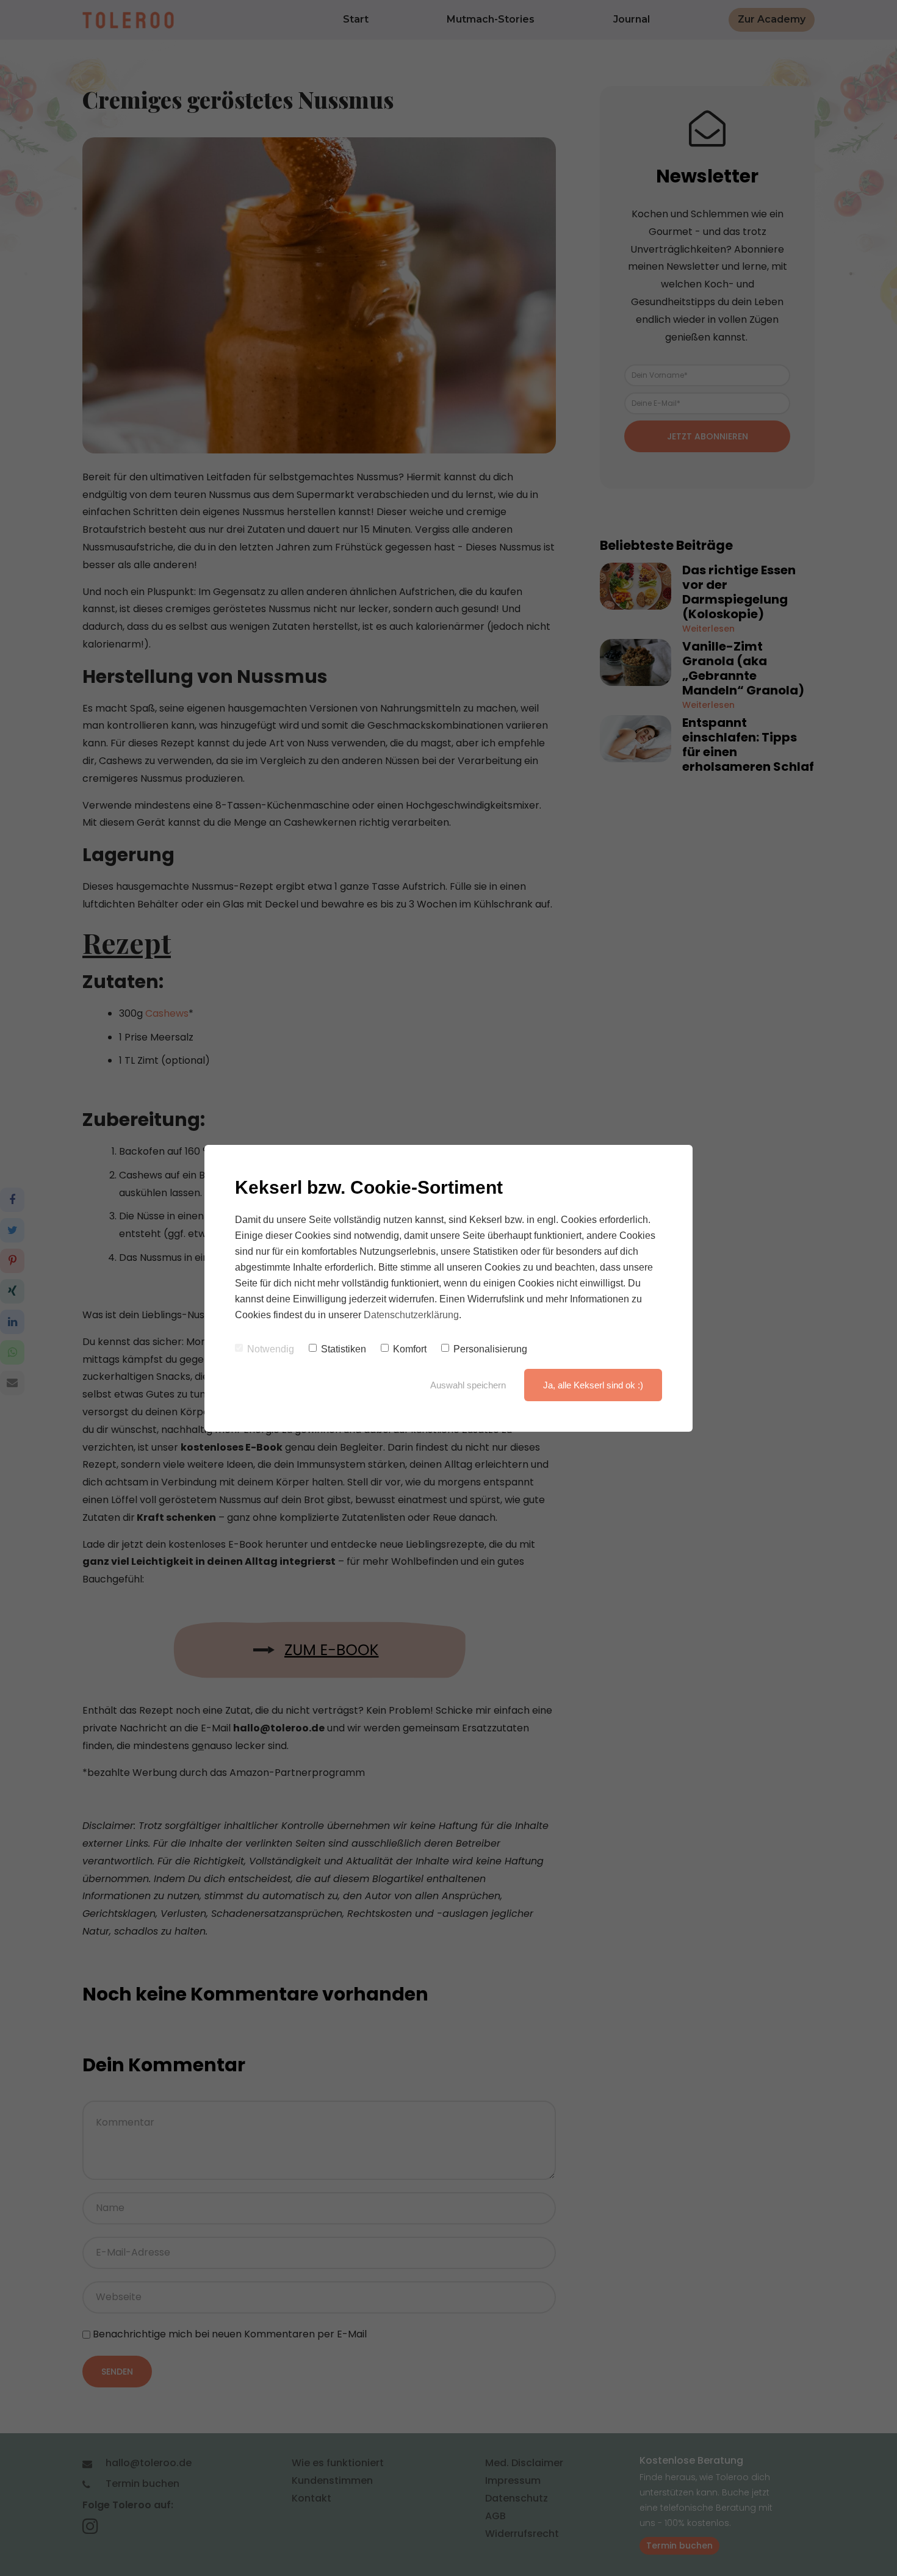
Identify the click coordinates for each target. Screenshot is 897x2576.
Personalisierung (490, 1349)
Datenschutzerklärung (411, 1315)
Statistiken (344, 1349)
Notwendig (271, 1349)
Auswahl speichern (468, 1385)
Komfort (410, 1349)
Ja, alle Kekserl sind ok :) (593, 1385)
